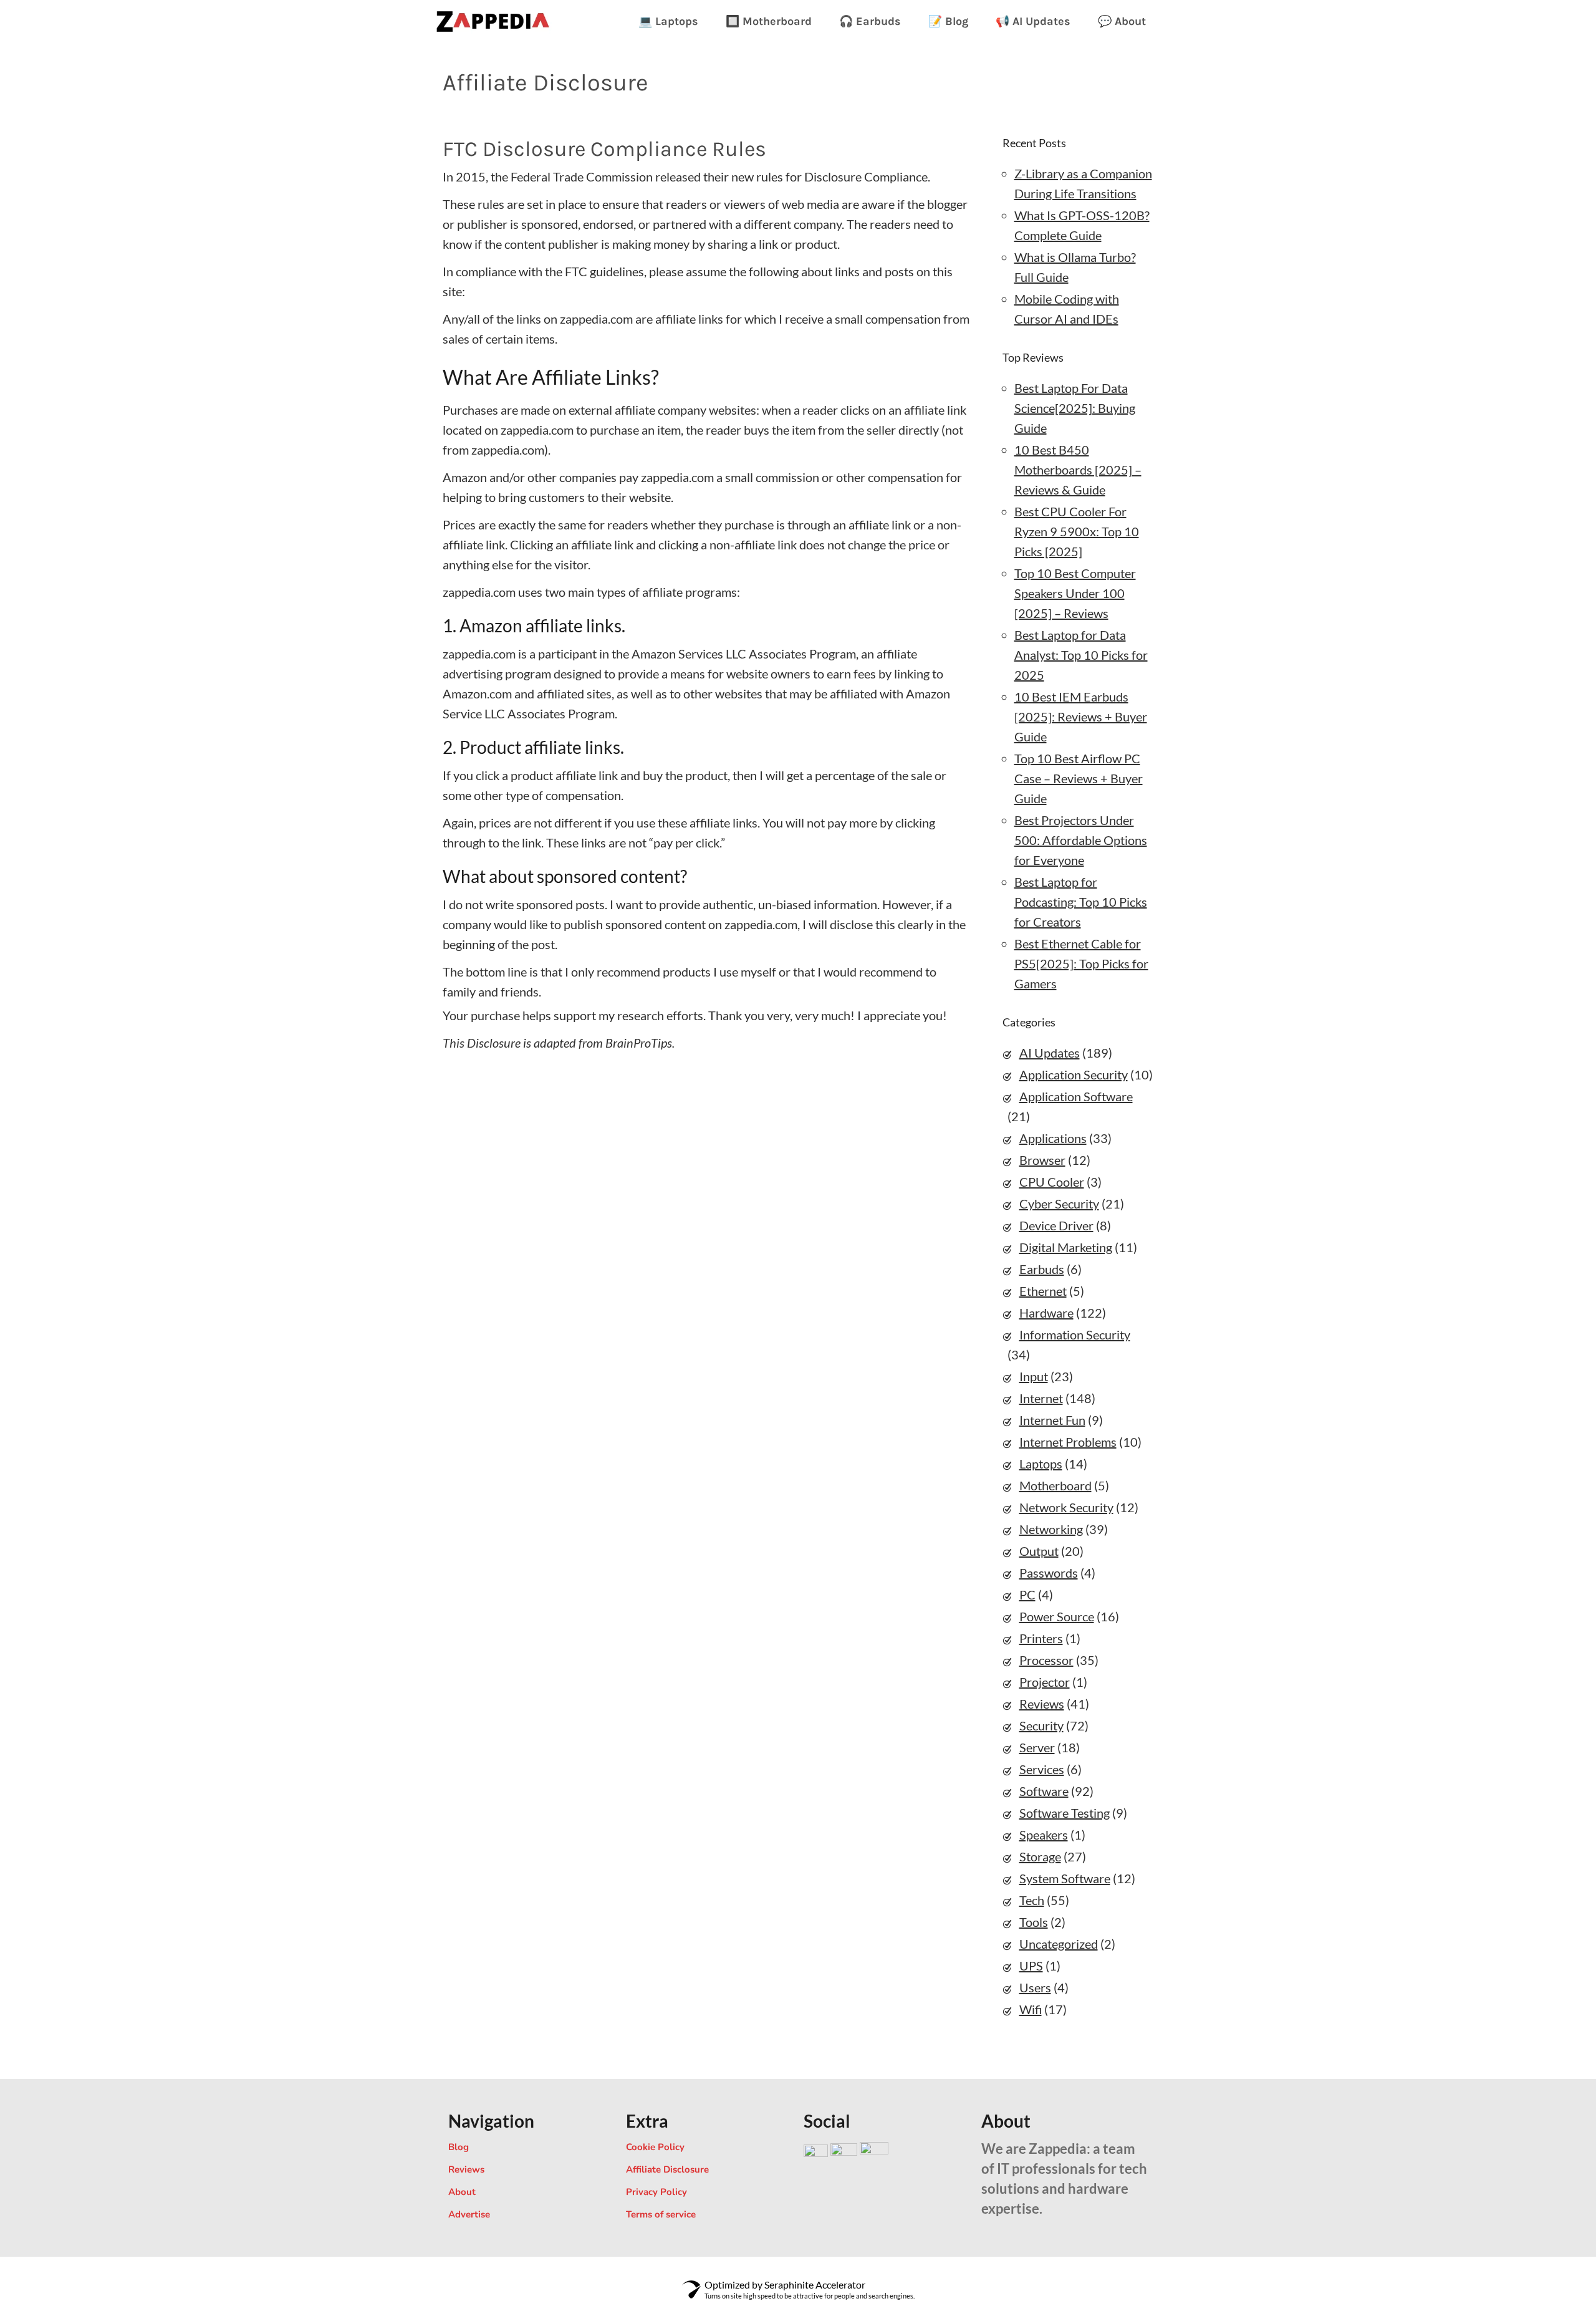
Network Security (1066, 1507)
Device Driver (1056, 1225)
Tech (1032, 1900)
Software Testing (1065, 1813)
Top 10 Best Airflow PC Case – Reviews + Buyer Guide (1079, 778)
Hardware (1046, 1313)
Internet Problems (1068, 1442)
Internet (1041, 1398)
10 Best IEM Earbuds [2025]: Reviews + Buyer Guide (1081, 716)
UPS (1031, 1966)
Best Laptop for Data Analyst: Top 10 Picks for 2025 (1081, 655)
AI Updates (1050, 1053)
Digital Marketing (1066, 1247)
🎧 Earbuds (870, 21)
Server (1037, 1747)
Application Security (1074, 1074)
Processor (1046, 1660)
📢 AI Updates (1033, 21)
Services (1042, 1769)
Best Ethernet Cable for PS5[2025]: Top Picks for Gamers (1081, 963)
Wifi (1031, 2009)
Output (1039, 1551)
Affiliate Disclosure (667, 2169)
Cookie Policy (655, 2147)
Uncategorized (1059, 1944)
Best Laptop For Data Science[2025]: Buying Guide (1075, 408)
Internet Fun (1052, 1420)
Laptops (1041, 1464)
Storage (1040, 1856)
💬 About (1122, 21)
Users (1035, 1987)
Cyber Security (1059, 1204)
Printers (1041, 1638)
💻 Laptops (668, 21)
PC (1027, 1594)
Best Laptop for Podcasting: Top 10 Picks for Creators (1081, 902)
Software (1044, 1791)
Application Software (1076, 1096)
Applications (1053, 1138)
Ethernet (1043, 1291)
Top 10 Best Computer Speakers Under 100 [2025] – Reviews (1075, 593)
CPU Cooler (1052, 1182)
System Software (1065, 1878)
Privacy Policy (656, 2192)
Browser (1042, 1160)
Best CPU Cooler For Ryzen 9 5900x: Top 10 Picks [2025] (1077, 531)
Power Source (1057, 1616)
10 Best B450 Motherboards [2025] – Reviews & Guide (1078, 470)
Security (1041, 1725)
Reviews (1042, 1704)
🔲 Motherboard (769, 21)
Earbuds (1042, 1269)
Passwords (1049, 1573)
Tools (1034, 1922)
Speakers (1044, 1835)
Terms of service (661, 2214)
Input (1034, 1376)
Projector (1045, 1682)
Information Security (1075, 1334)
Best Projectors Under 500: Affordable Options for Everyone (1081, 840)
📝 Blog (948, 21)
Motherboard (1055, 1485)
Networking (1051, 1529)
